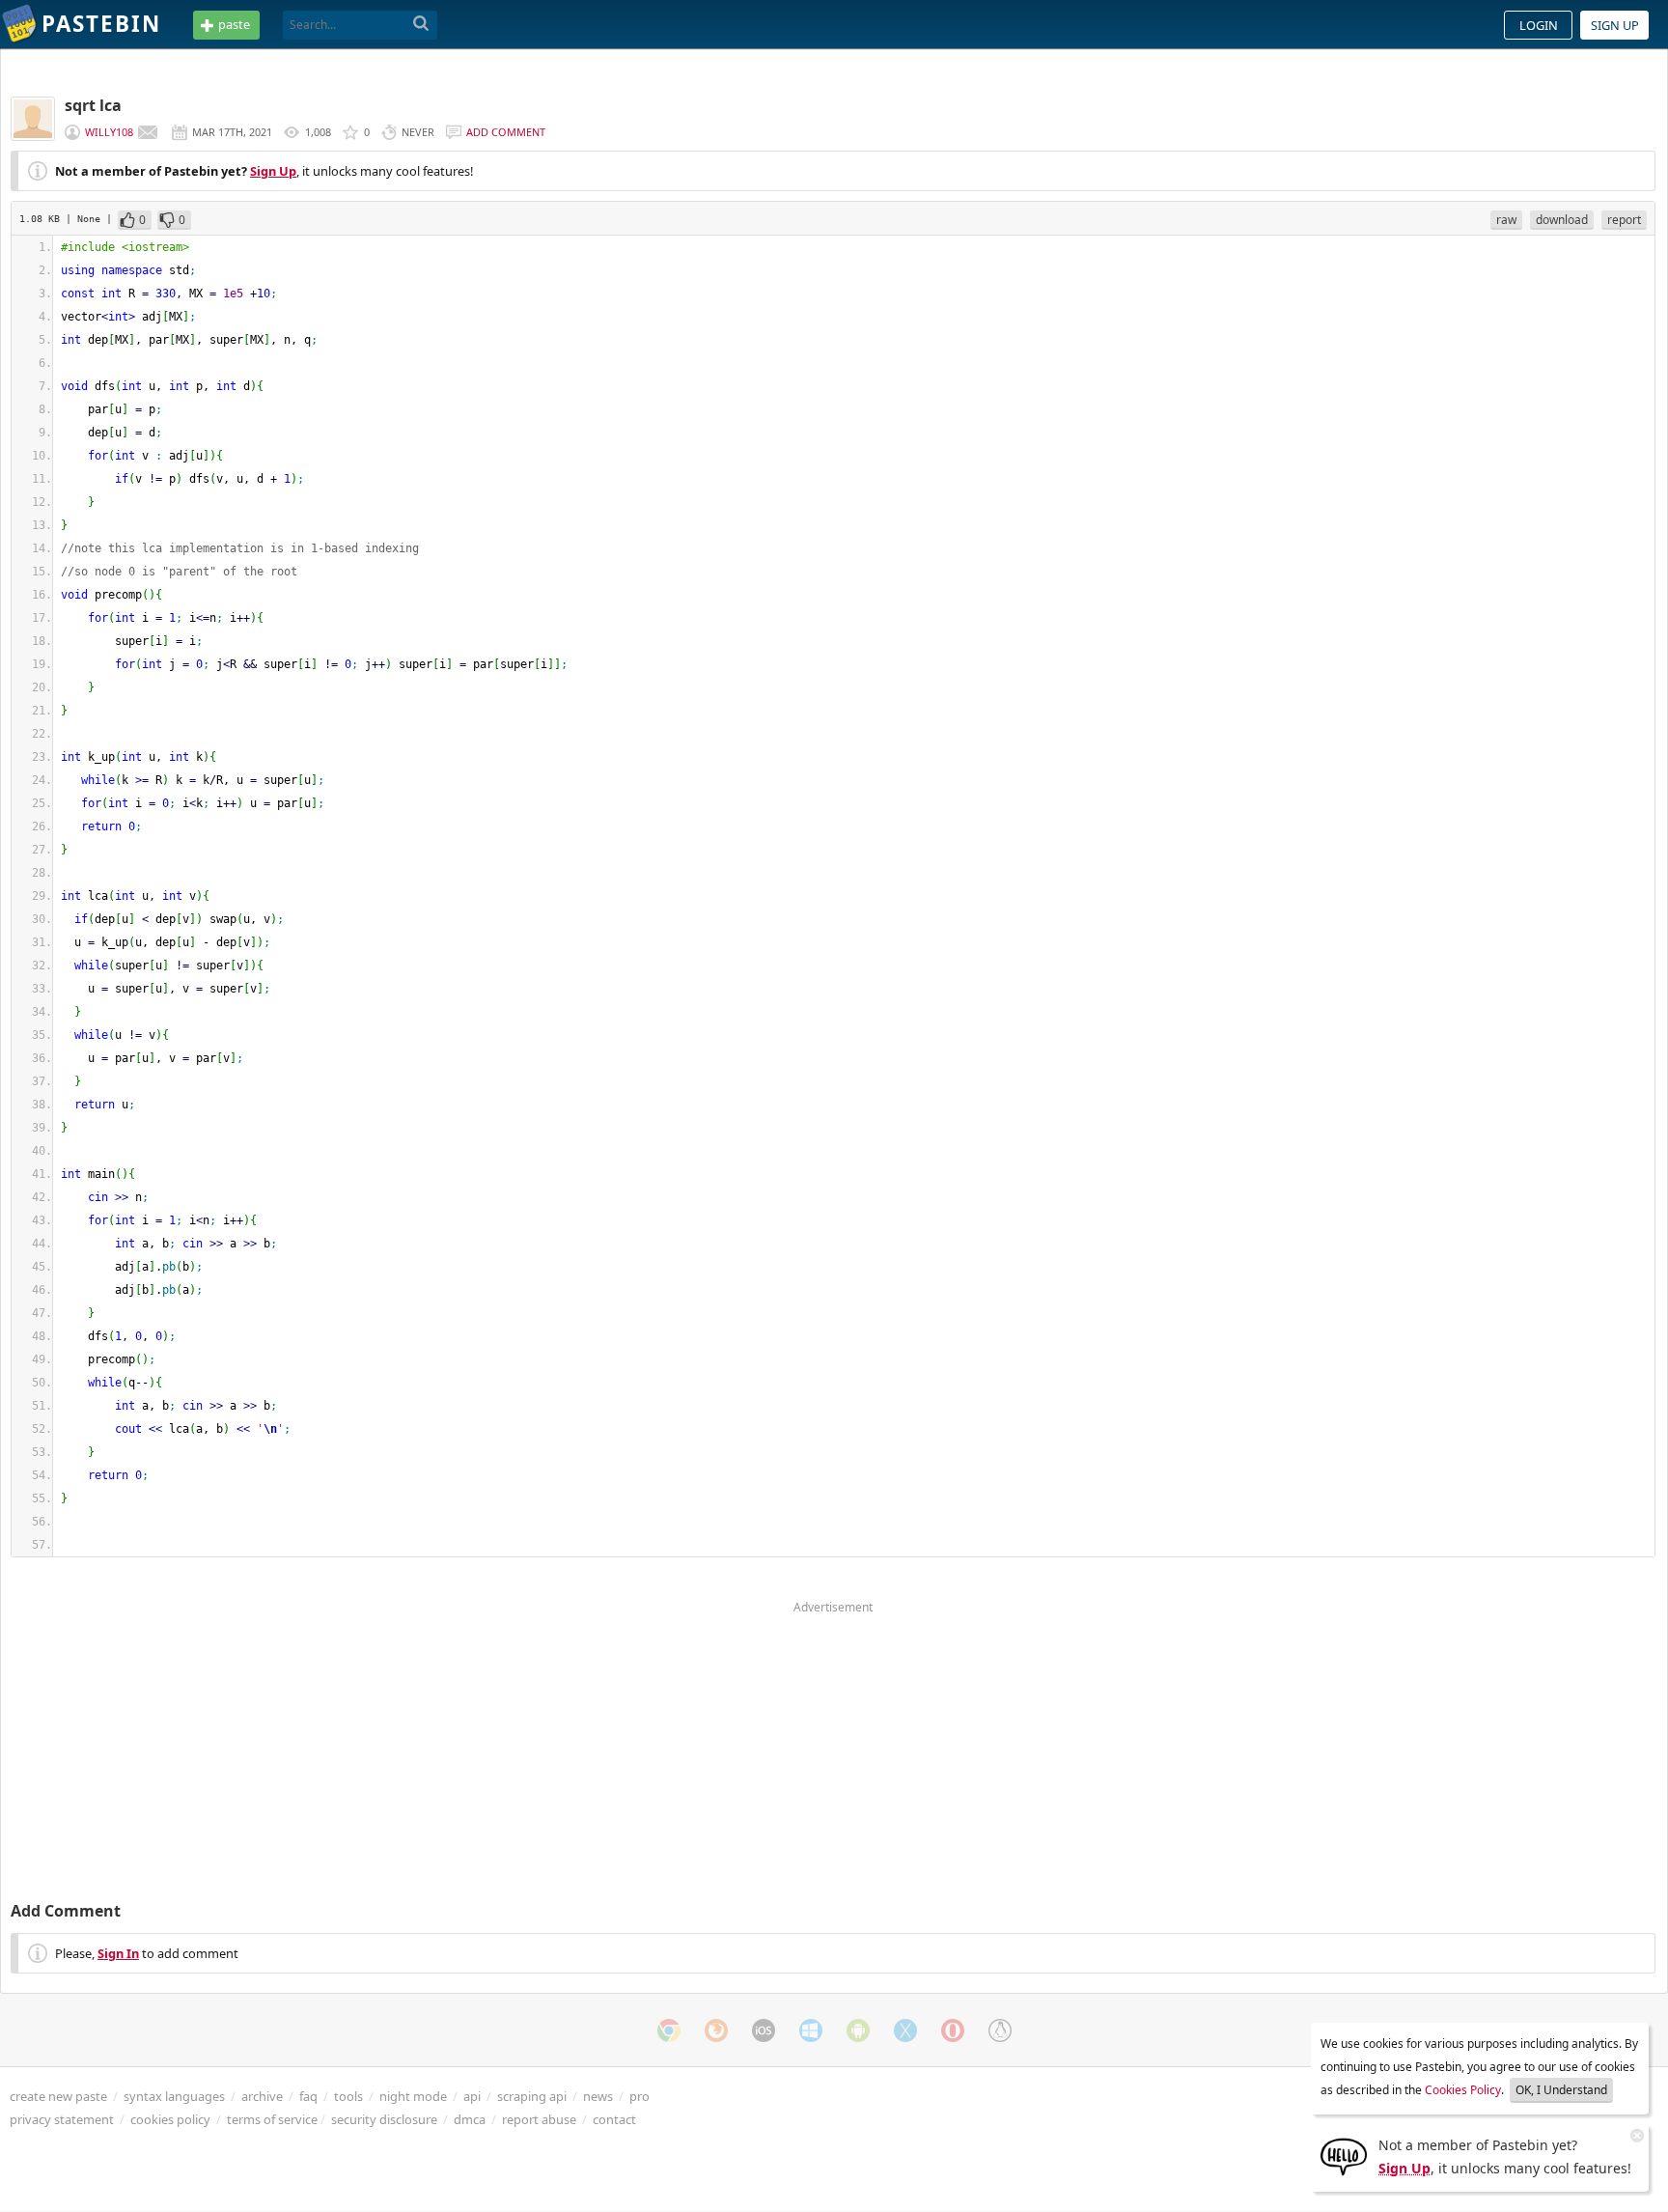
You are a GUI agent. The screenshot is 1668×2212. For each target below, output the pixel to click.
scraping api (532, 2096)
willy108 (109, 132)
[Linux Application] (1000, 2030)
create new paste (58, 2096)
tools (348, 2096)
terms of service (272, 2119)
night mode (413, 2096)
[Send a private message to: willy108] (148, 132)
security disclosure (384, 2119)
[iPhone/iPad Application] (764, 2030)
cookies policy (170, 2119)
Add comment (506, 132)
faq (308, 2096)
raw (1506, 220)
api (472, 2096)
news (598, 2096)
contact (614, 2119)
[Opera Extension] (953, 2030)
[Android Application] (858, 2030)
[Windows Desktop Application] (811, 2030)
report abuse (539, 2119)
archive (262, 2096)
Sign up (1615, 25)
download (1562, 220)
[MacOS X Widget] (905, 2030)
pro (639, 2096)
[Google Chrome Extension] (669, 2030)
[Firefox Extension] (716, 2030)
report (1624, 220)
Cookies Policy (1463, 2090)
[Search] (421, 24)
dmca (470, 2119)
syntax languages (174, 2096)
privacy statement (62, 2119)
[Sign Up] (1344, 2155)
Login (1539, 25)
